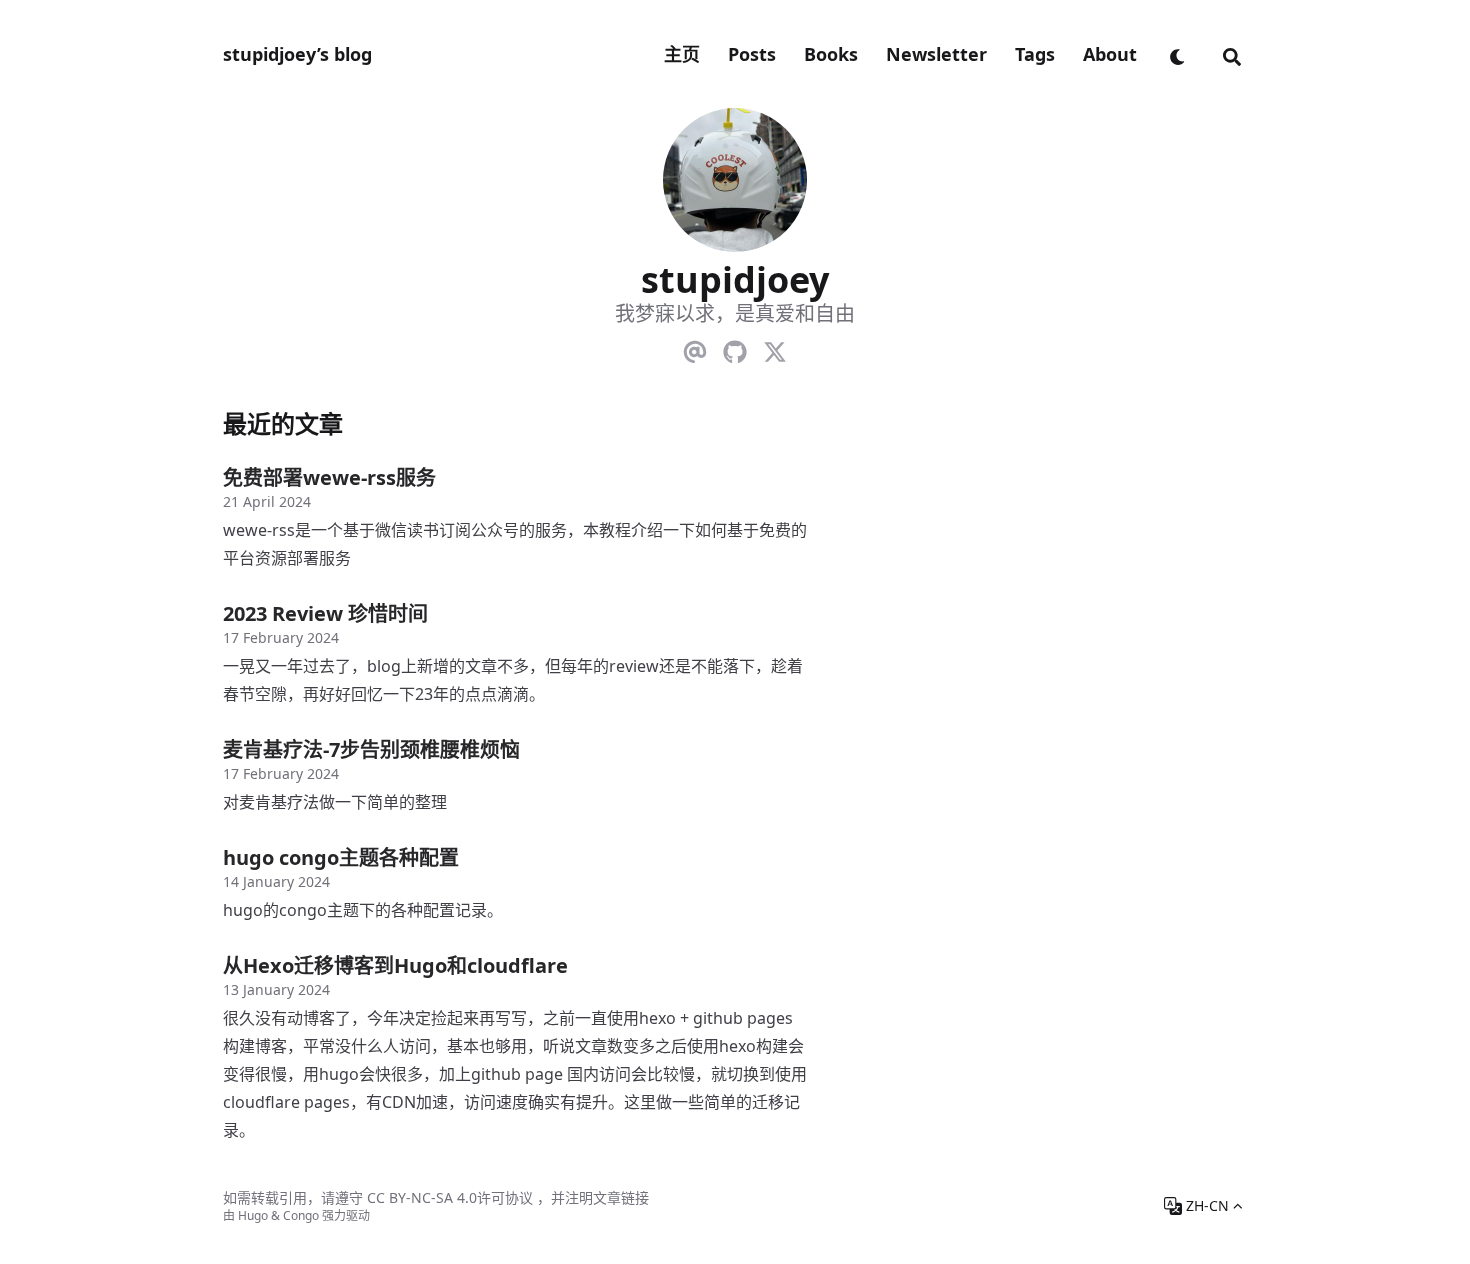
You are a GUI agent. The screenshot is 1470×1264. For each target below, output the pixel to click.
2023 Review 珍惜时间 (325, 613)
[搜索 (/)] (1232, 54)
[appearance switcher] (1178, 54)
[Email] (695, 348)
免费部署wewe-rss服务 (329, 477)
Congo (301, 1215)
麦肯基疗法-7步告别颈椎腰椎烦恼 (371, 749)
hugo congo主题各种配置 (341, 857)
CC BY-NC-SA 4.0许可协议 (450, 1197)
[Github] (735, 348)
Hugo (253, 1215)
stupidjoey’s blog (297, 54)
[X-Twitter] (775, 348)
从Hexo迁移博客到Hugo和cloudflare (395, 965)
